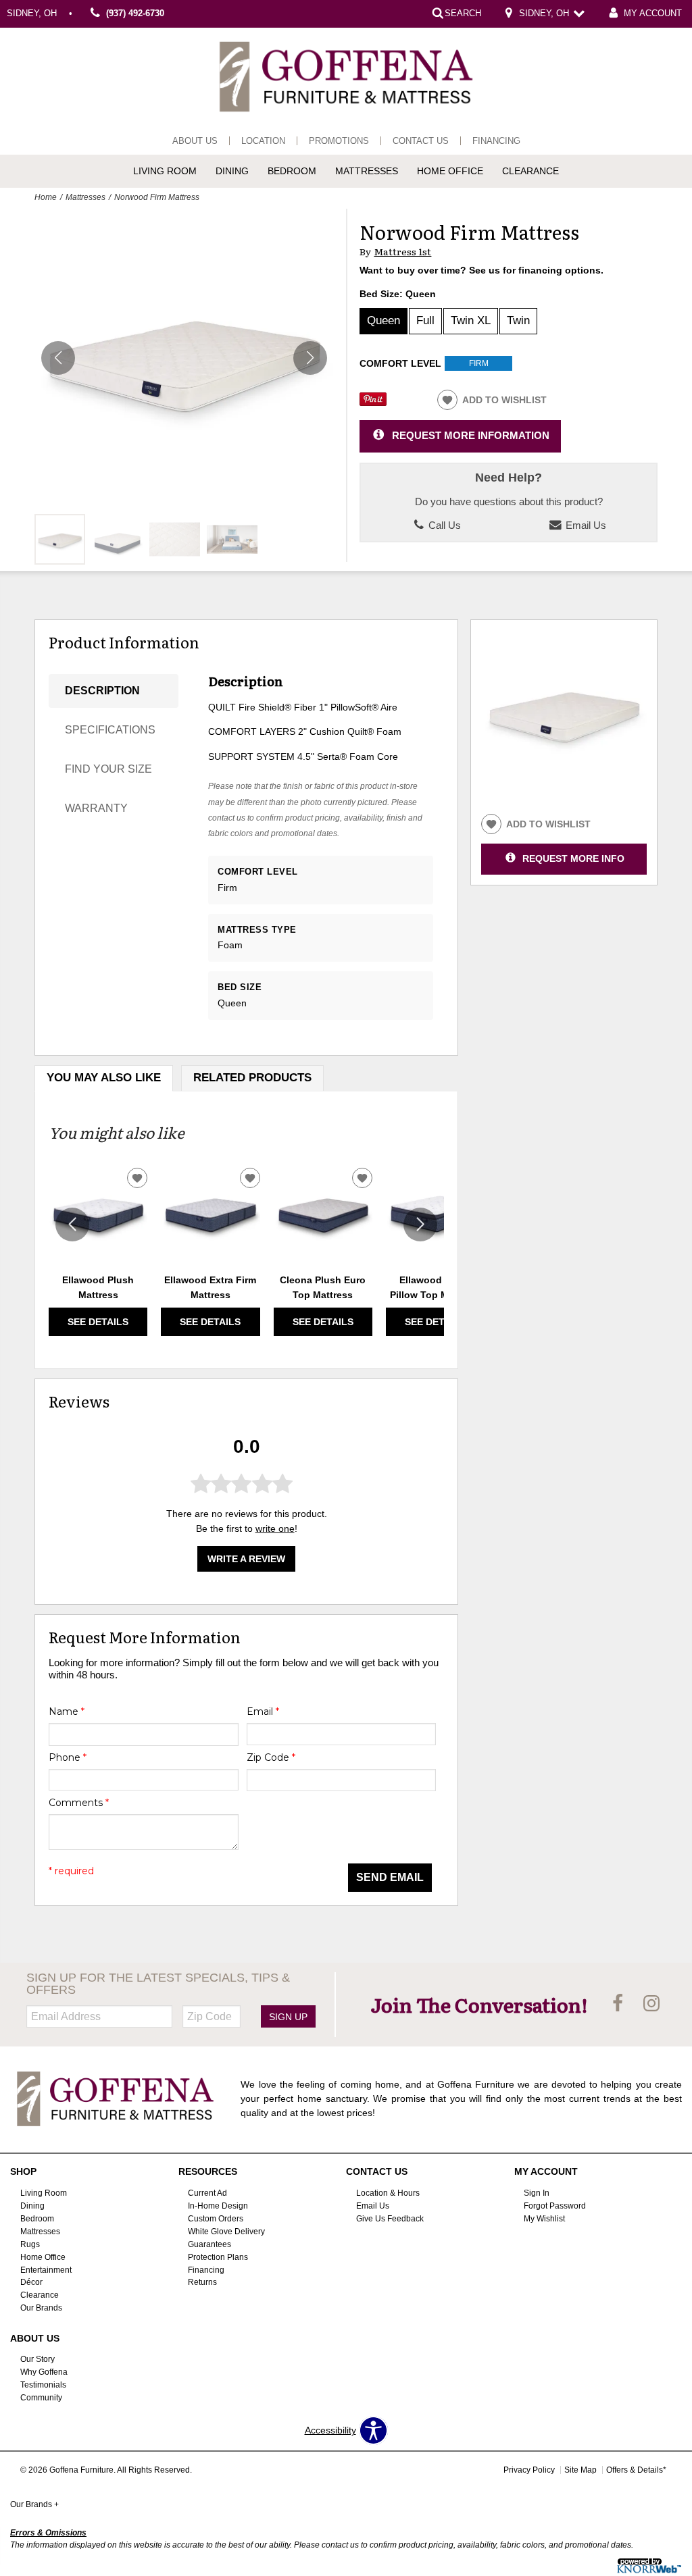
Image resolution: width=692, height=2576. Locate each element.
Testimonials (43, 2385)
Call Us (443, 525)
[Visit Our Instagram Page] (651, 2004)
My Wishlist (544, 2219)
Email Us (585, 525)
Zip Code (271, 1757)
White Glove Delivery (226, 2232)
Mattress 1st (402, 252)
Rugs (30, 2244)
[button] (310, 358)
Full (425, 320)
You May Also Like (104, 1078)
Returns (202, 2282)
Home (46, 197)
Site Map (580, 2470)
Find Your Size (108, 769)
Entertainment (46, 2269)
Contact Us (421, 141)
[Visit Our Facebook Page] (619, 2004)
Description (102, 691)
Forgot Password (555, 2206)
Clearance (530, 171)
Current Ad (207, 2193)
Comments (79, 1803)
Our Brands (41, 2308)
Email (263, 1711)
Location (263, 141)
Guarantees (209, 2244)
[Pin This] (373, 403)
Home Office (450, 171)
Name (67, 1711)
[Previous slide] (72, 1225)
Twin (518, 320)
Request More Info (573, 858)
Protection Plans (218, 2257)
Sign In (537, 2193)
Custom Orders (216, 2219)
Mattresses (367, 171)
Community (41, 2398)
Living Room (165, 171)
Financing (496, 141)
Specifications (110, 730)
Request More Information (471, 435)
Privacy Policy (529, 2470)
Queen (384, 320)
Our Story (38, 2359)
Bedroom (292, 171)
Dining (232, 171)
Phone (68, 1757)
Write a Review (246, 1559)
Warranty (96, 808)
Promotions (339, 141)
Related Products (252, 1078)
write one (275, 1528)
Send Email (390, 1877)
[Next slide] (420, 1225)
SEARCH (463, 14)
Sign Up (288, 2017)
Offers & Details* (636, 2470)
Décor (31, 2282)
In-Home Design (218, 2206)
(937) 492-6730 (135, 14)
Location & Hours (388, 2193)
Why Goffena (44, 2372)
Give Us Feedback (390, 2219)
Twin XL (471, 320)
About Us (195, 141)
